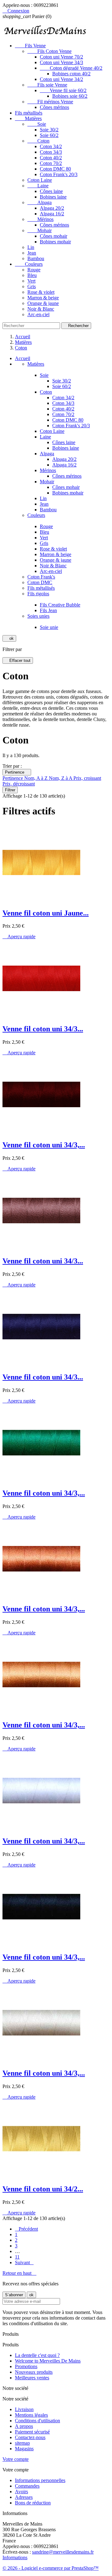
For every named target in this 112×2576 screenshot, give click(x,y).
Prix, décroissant (19, 784)
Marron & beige (43, 298)
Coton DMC (40, 582)
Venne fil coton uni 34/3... (43, 1029)
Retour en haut (19, 2273)
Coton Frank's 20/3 (59, 174)
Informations (15, 2557)
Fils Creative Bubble (60, 605)
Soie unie (49, 627)
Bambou (36, 258)
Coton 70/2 (51, 163)
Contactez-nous (30, 2437)
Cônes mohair (54, 236)
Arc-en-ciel (38, 314)
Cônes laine (51, 191)
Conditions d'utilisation (37, 2421)
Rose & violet (41, 292)
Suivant (24, 2262)
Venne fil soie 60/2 (63, 90)
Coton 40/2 (51, 158)
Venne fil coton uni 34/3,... (44, 1145)
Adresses (24, 2497)
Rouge (34, 270)
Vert (31, 281)
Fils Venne (30, 46)
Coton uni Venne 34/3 (61, 62)
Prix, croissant (87, 778)
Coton (38, 141)
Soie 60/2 (49, 135)
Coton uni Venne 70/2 (61, 57)
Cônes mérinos (54, 107)
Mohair (40, 230)
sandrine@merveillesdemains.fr (63, 2552)
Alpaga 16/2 (52, 214)
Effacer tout (18, 660)
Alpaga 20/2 (52, 208)
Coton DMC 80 (55, 169)
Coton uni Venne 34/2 (61, 79)
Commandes (27, 2486)
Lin (31, 247)
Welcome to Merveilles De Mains (48, 2361)
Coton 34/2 (51, 146)
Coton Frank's (41, 577)
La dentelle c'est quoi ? (37, 2355)
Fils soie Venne (47, 85)
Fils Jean (48, 610)
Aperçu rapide (19, 937)
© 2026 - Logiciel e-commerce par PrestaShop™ (51, 2568)
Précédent (26, 2229)
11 (17, 2257)
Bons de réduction (33, 2503)
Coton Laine (40, 180)
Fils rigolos (38, 594)
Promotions (26, 2366)
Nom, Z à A (61, 778)
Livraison (24, 2409)
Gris (32, 286)
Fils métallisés (29, 113)
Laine (38, 186)
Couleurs (29, 264)
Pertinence (17, 772)
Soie (37, 124)
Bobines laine (53, 197)
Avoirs (21, 2492)
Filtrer (10, 790)
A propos (24, 2426)
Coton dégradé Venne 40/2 (71, 68)
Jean (32, 253)
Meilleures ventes (32, 2378)
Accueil (23, 358)
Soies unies (38, 616)
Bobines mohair (55, 242)
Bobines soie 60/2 (70, 96)
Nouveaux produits (34, 2372)
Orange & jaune (43, 303)
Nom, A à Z (37, 778)
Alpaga (40, 202)
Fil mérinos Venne (50, 102)
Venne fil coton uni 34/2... (43, 2189)
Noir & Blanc (41, 309)
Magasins (24, 2449)
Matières (28, 118)
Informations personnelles (40, 2480)
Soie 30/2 (49, 130)
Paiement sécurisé (32, 2432)
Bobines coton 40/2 (71, 74)
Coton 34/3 (51, 152)
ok (9, 638)
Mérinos (40, 219)
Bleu (32, 275)
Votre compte (16, 2459)
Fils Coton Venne (49, 51)
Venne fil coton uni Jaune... (46, 913)
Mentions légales (31, 2415)
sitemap (22, 2443)
